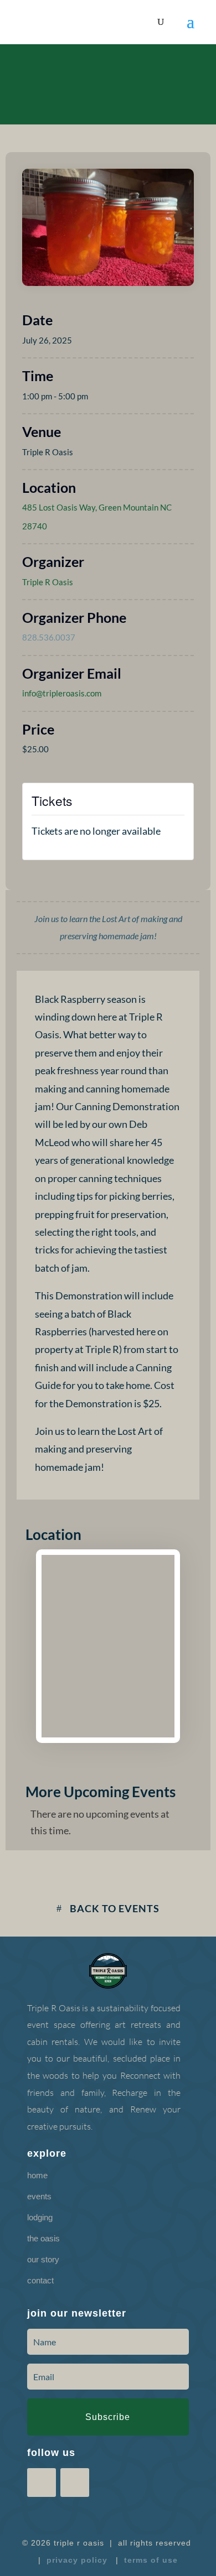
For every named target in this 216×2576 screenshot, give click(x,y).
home (37, 2175)
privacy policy (77, 2560)
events (39, 2196)
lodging (40, 2217)
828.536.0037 (49, 637)
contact (40, 2280)
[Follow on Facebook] (95, 70)
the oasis (43, 2238)
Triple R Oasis (48, 582)
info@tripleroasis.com (62, 693)
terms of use (151, 2560)
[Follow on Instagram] (121, 70)
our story (43, 2259)
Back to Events (115, 1908)
